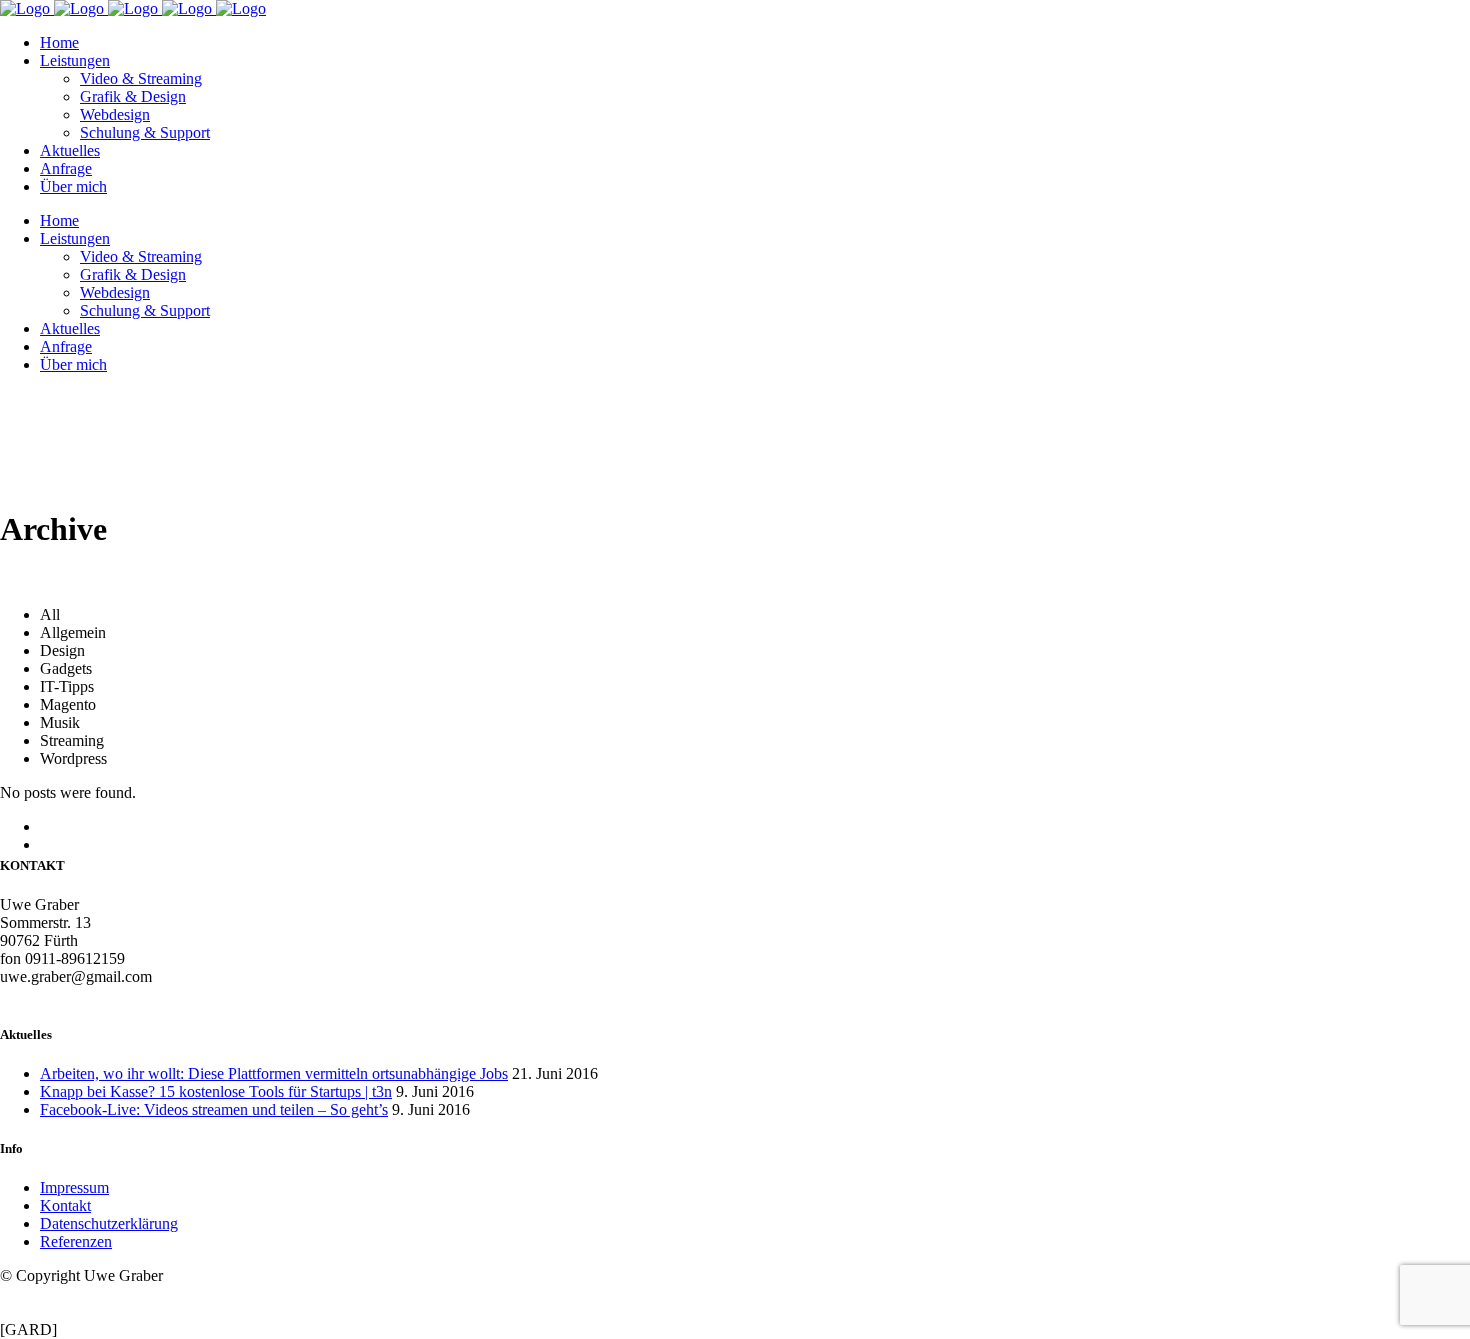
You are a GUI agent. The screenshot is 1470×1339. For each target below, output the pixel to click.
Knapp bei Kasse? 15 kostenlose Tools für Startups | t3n (216, 1091)
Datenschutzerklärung (109, 1223)
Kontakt (65, 1205)
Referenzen (76, 1241)
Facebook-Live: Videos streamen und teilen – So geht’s (214, 1109)
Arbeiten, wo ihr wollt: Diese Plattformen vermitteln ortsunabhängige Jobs (274, 1073)
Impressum (74, 1187)
